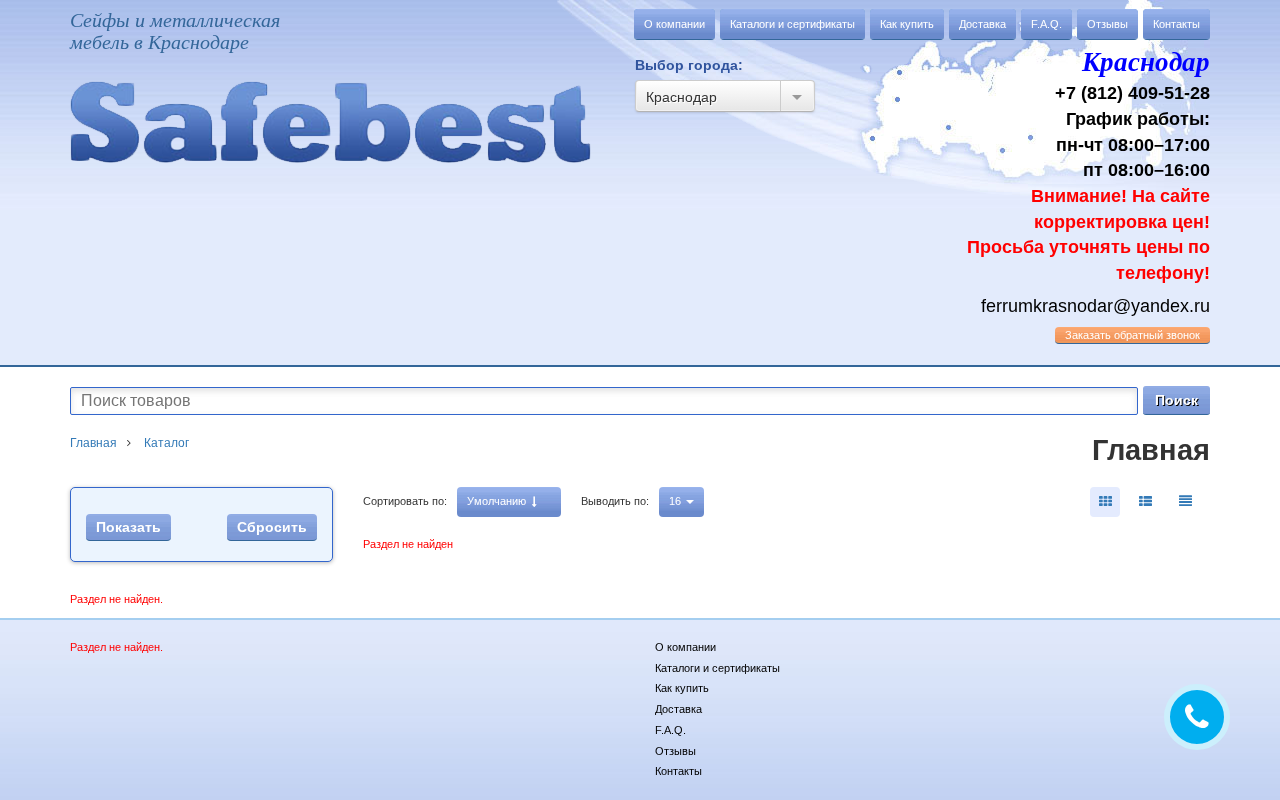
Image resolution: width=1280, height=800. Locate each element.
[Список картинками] (1145, 502)
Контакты (1176, 24)
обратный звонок (1132, 335)
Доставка (982, 24)
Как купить (907, 24)
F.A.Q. (1046, 24)
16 (676, 501)
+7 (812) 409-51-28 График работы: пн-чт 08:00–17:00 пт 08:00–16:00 (1088, 165)
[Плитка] (1105, 502)
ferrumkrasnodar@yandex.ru (1095, 306)
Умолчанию (498, 501)
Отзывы (1107, 24)
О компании (674, 24)
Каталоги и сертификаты (792, 24)
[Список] (1185, 502)
